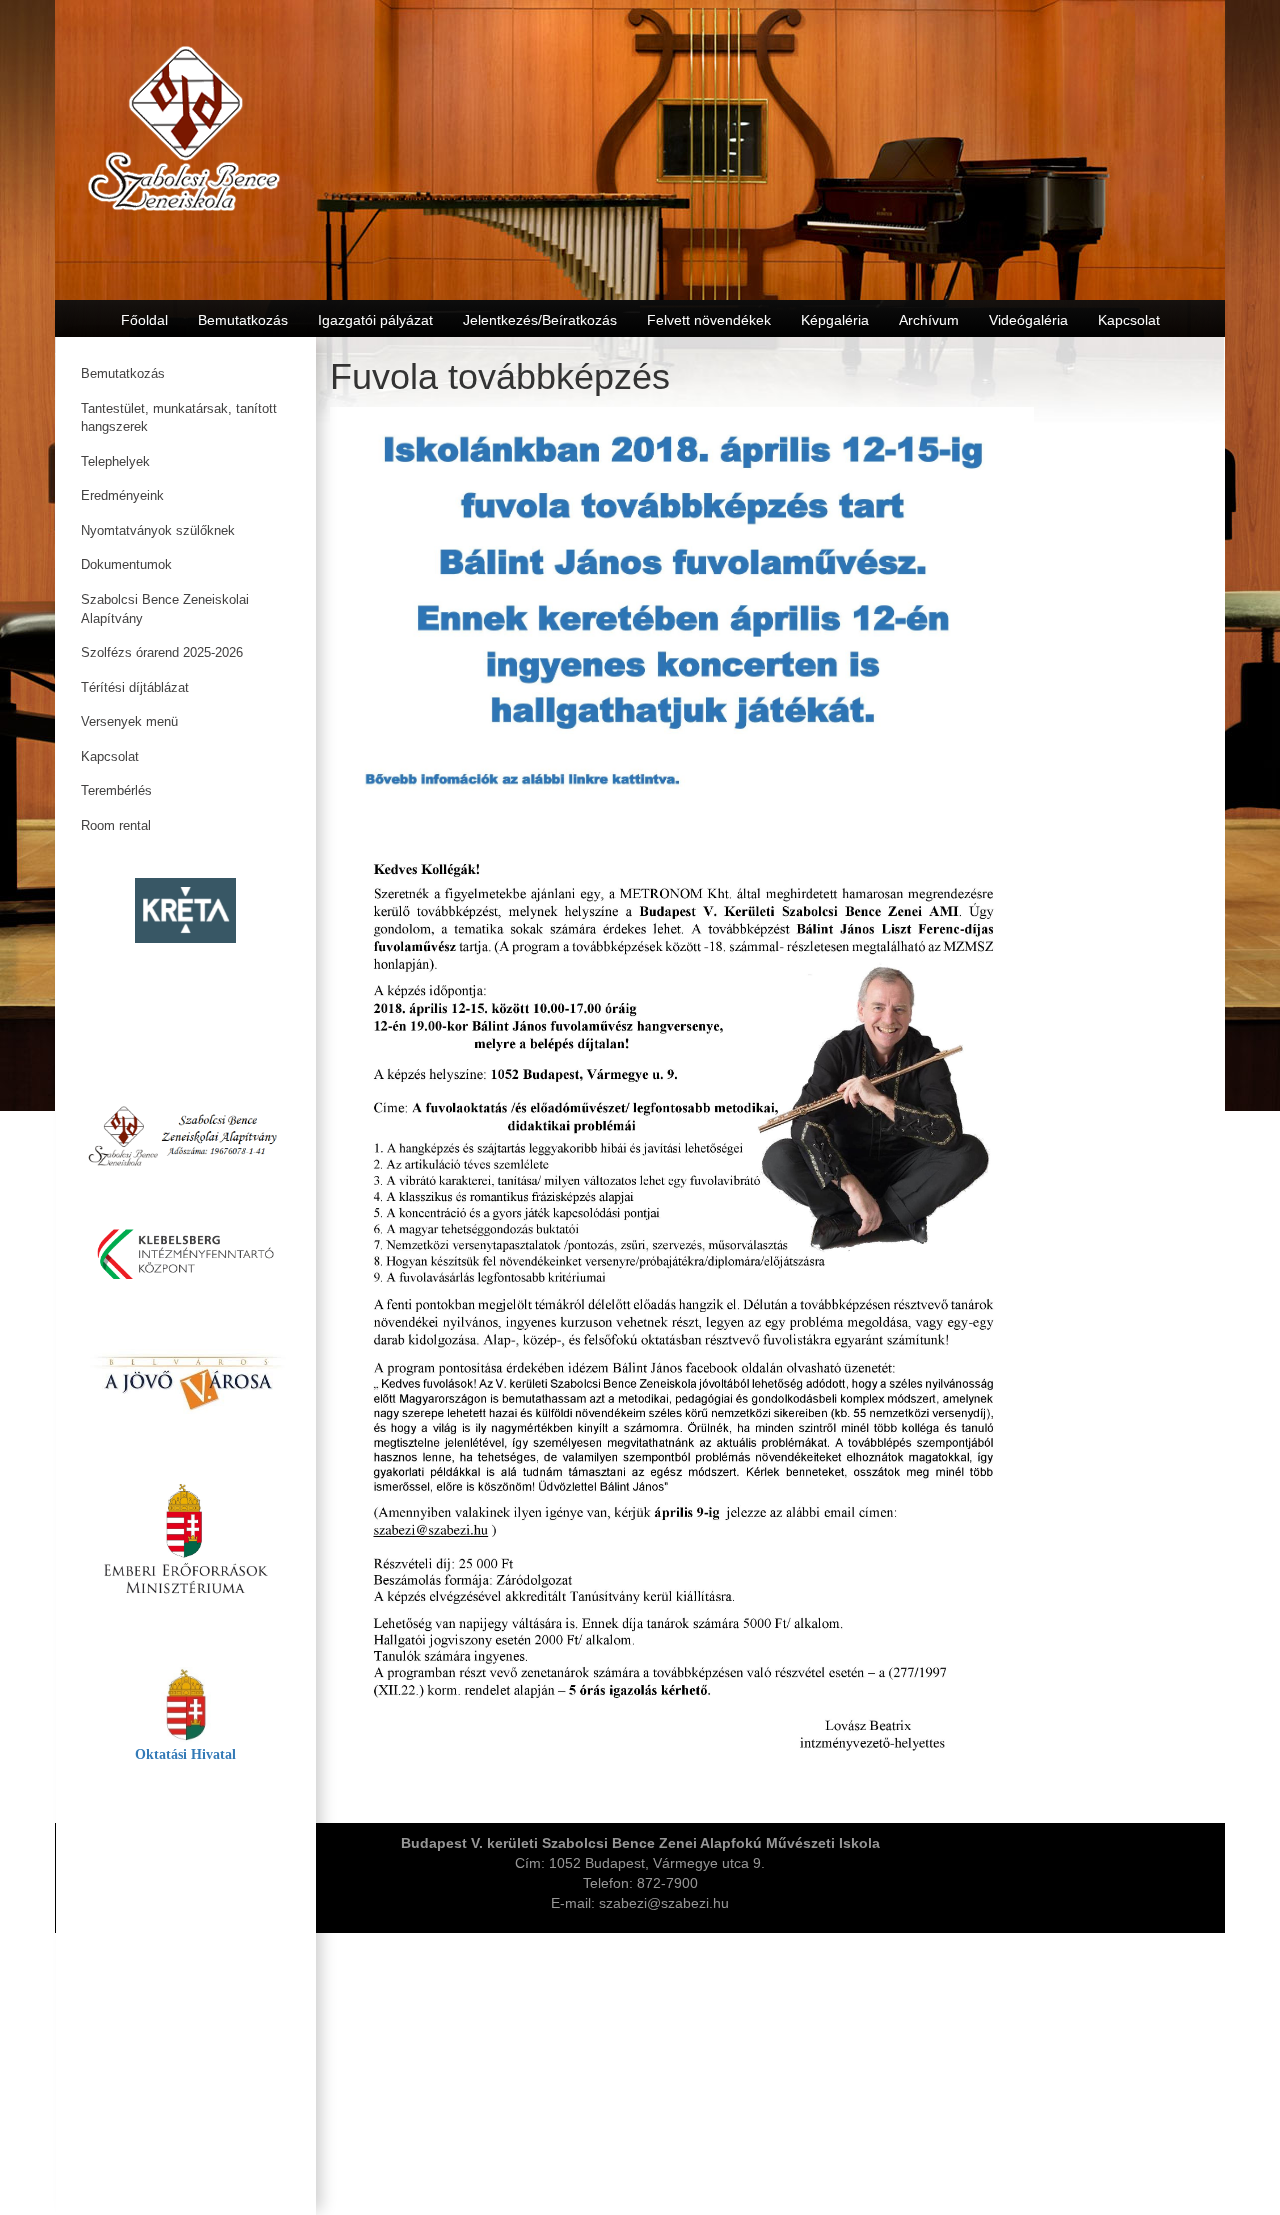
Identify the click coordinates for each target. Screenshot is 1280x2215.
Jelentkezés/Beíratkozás (540, 320)
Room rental (116, 825)
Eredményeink (122, 495)
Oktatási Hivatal (185, 1754)
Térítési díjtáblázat (135, 687)
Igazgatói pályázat (375, 320)
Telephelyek (115, 461)
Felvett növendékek (709, 320)
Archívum (929, 320)
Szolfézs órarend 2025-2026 (162, 652)
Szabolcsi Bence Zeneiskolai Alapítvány (165, 609)
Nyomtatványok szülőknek (158, 530)
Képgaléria (835, 320)
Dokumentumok (126, 564)
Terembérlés (116, 790)
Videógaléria (1028, 320)
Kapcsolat (110, 756)
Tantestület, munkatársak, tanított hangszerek (179, 418)
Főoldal (144, 320)
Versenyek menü (129, 721)
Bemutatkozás (123, 373)
